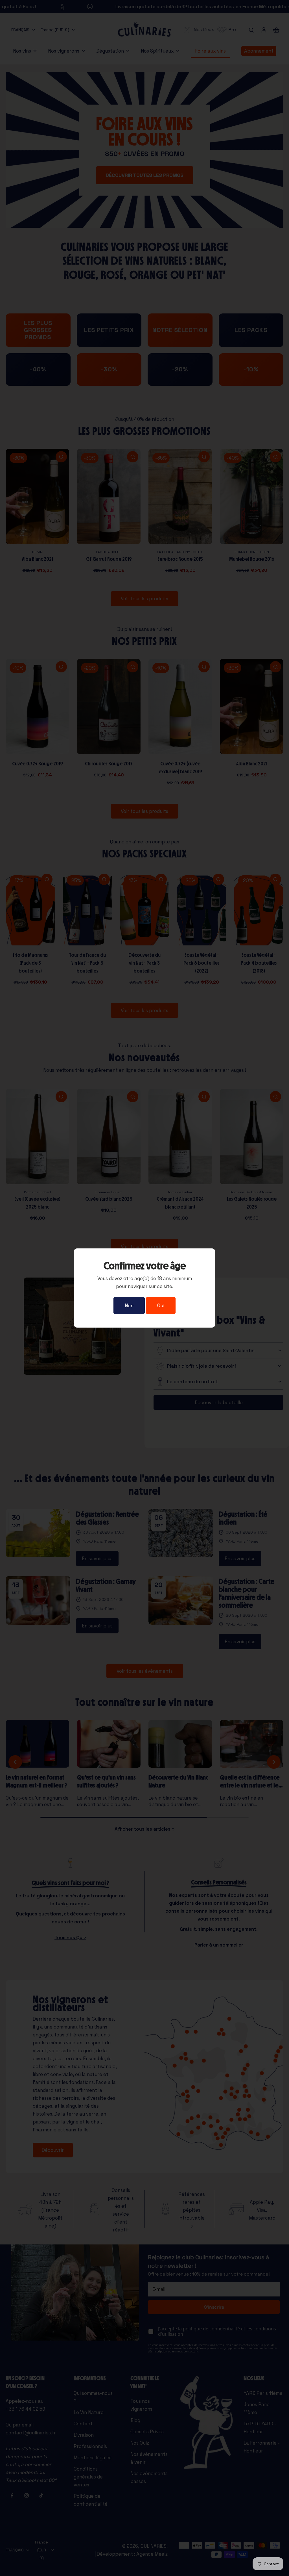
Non (129, 1306)
